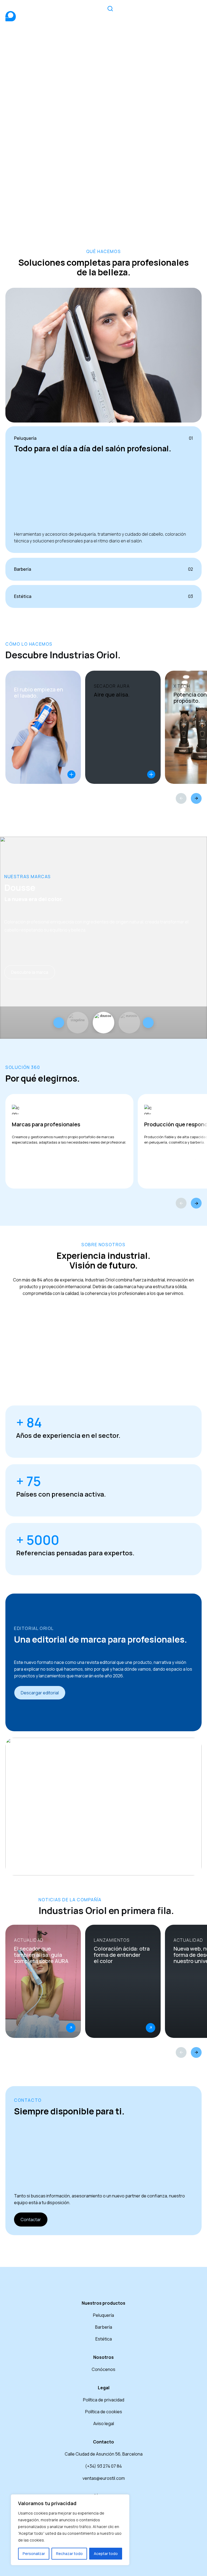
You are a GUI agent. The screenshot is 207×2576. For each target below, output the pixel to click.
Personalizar (34, 2554)
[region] (70, 2530)
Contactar (31, 2220)
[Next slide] (148, 1023)
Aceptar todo (106, 2554)
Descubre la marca (30, 972)
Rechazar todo (69, 2554)
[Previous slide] (59, 1023)
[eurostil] (103, 1023)
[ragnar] (129, 1023)
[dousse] (78, 1023)
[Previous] (181, 798)
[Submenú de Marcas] (148, 12)
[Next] (196, 798)
